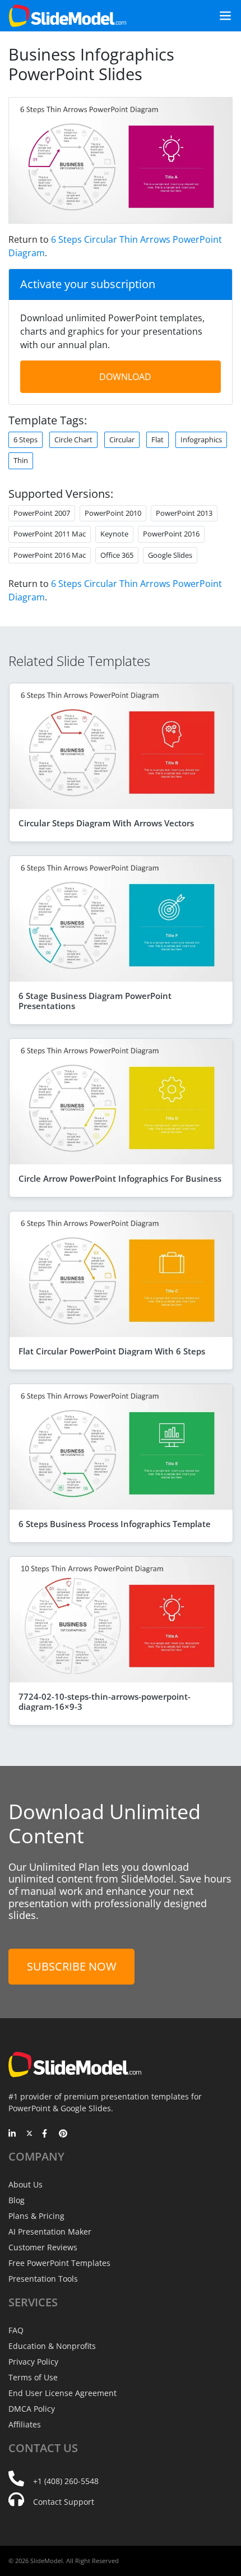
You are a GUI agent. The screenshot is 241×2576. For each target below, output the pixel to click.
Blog (17, 2200)
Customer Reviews (43, 2247)
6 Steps (26, 440)
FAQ (16, 2330)
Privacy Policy (33, 2362)
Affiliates (25, 2424)
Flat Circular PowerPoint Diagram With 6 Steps (112, 1351)
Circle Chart (73, 440)
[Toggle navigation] (221, 16)
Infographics (201, 440)
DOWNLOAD (125, 377)
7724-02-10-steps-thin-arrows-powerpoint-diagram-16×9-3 (105, 1701)
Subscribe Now (71, 1966)
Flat (157, 440)
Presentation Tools (43, 2279)
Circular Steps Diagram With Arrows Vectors (106, 823)
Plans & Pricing (36, 2216)
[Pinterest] (63, 2134)
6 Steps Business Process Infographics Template (115, 1524)
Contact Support (64, 2502)
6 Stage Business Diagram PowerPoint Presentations (95, 1001)
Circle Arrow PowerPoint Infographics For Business (120, 1178)
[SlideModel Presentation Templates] (68, 16)
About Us (26, 2184)
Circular (122, 440)
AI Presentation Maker (50, 2232)
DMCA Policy (32, 2409)
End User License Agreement (62, 2393)
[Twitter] (29, 2134)
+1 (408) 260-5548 (66, 2481)
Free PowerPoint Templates (59, 2263)
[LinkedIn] (13, 2134)
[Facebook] (46, 2134)
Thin (21, 460)
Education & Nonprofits (52, 2346)
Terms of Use (33, 2377)
